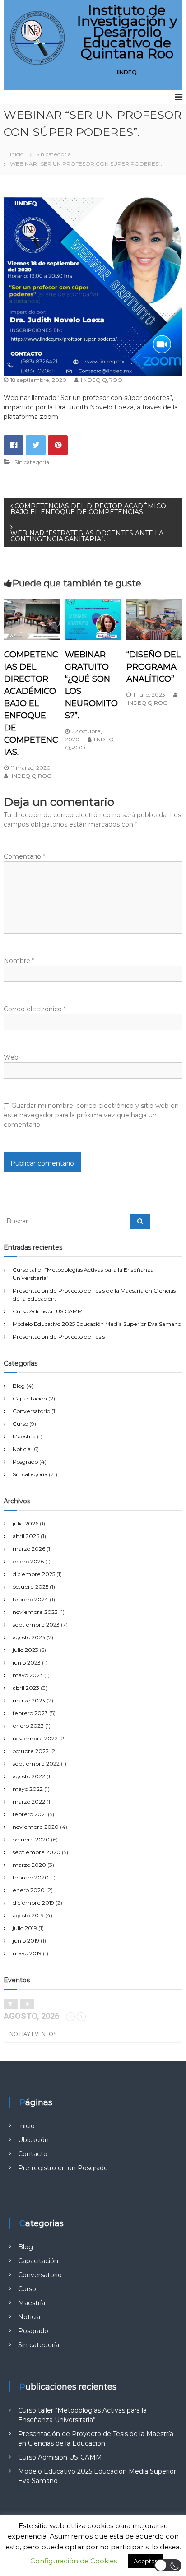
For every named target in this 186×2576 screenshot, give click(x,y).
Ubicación (33, 2140)
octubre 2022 (31, 1751)
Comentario (24, 856)
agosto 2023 (29, 1637)
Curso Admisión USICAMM (48, 1311)
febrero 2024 (30, 1599)
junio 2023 (27, 1662)
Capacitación (30, 1398)
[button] (168, 2565)
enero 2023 (28, 1726)
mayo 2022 (28, 1789)
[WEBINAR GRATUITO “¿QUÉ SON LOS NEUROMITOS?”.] (93, 618)
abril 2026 (26, 1536)
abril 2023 (26, 1688)
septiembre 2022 (36, 1764)
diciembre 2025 (34, 1574)
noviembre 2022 (35, 1738)
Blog (19, 1386)
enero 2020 (29, 1890)
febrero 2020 (31, 1877)
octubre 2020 (31, 1839)
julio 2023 (26, 1650)
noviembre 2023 (35, 1612)
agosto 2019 (28, 1915)
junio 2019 (26, 1941)
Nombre (19, 961)
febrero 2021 (30, 1814)
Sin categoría (53, 154)
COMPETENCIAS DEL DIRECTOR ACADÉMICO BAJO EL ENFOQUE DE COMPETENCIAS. (31, 703)
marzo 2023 (29, 1700)
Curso (20, 1424)
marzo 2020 (29, 1865)
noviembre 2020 (36, 1827)
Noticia (22, 1449)
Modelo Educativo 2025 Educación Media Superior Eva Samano (97, 1324)
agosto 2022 (29, 1776)
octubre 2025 (30, 1587)
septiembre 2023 (36, 1625)
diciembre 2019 (33, 1903)
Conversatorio (31, 1411)
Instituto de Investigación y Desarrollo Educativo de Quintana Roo (127, 32)
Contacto (33, 2154)
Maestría (24, 1436)
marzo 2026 (29, 1549)
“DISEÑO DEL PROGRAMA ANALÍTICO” (153, 667)
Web (11, 1057)
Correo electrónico (35, 1009)
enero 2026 (28, 1561)
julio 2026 (26, 1523)
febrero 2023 (30, 1713)
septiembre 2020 (37, 1852)
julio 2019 (25, 1928)
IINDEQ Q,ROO (102, 380)
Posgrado (25, 1462)
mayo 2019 (27, 1953)
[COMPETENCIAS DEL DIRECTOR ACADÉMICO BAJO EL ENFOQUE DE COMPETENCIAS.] (32, 618)
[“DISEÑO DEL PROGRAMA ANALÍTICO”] (154, 618)
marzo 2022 (29, 1802)
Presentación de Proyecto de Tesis (59, 1337)
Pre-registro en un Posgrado (63, 2168)
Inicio (26, 2126)
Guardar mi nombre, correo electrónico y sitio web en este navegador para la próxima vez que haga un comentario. (91, 1115)
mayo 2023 (28, 1675)
